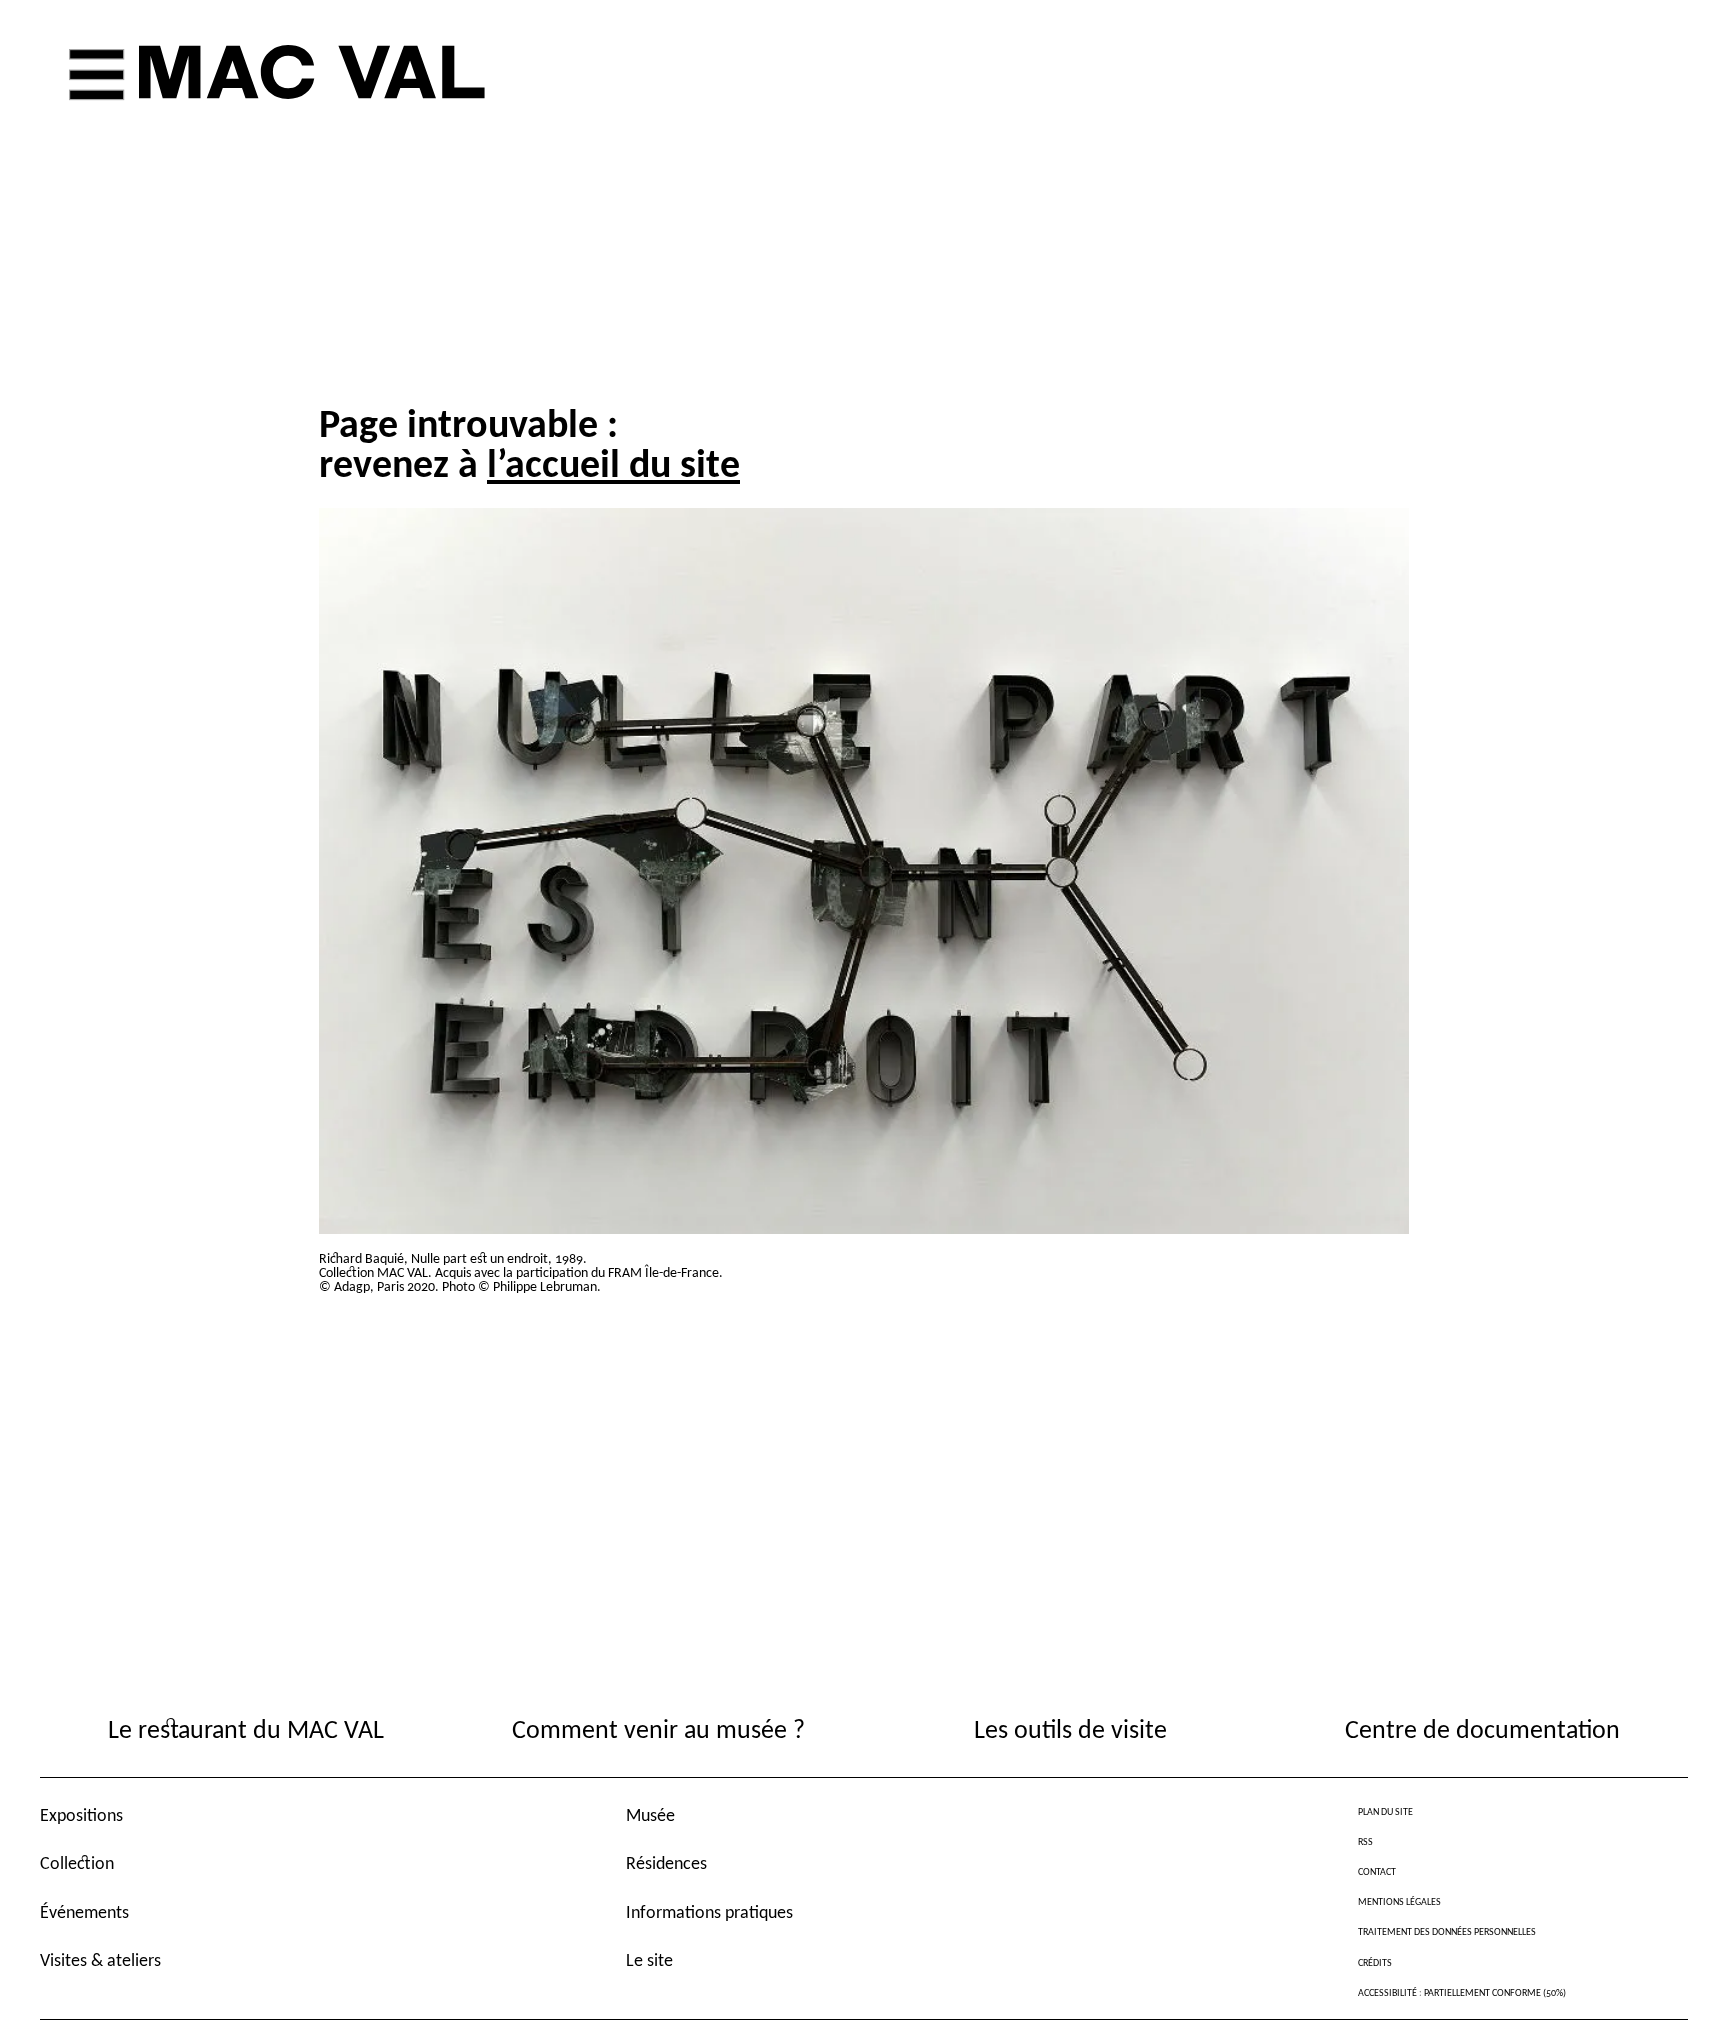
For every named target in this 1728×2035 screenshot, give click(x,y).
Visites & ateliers (100, 1961)
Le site (649, 1961)
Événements (84, 1913)
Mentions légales (1399, 1902)
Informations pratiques (709, 1913)
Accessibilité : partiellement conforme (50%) (1462, 1993)
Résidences (666, 1864)
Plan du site (1385, 1812)
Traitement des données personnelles (1447, 1932)
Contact (1377, 1872)
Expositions (81, 1816)
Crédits (1375, 1963)
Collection (77, 1864)
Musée (650, 1816)
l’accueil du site (613, 467)
